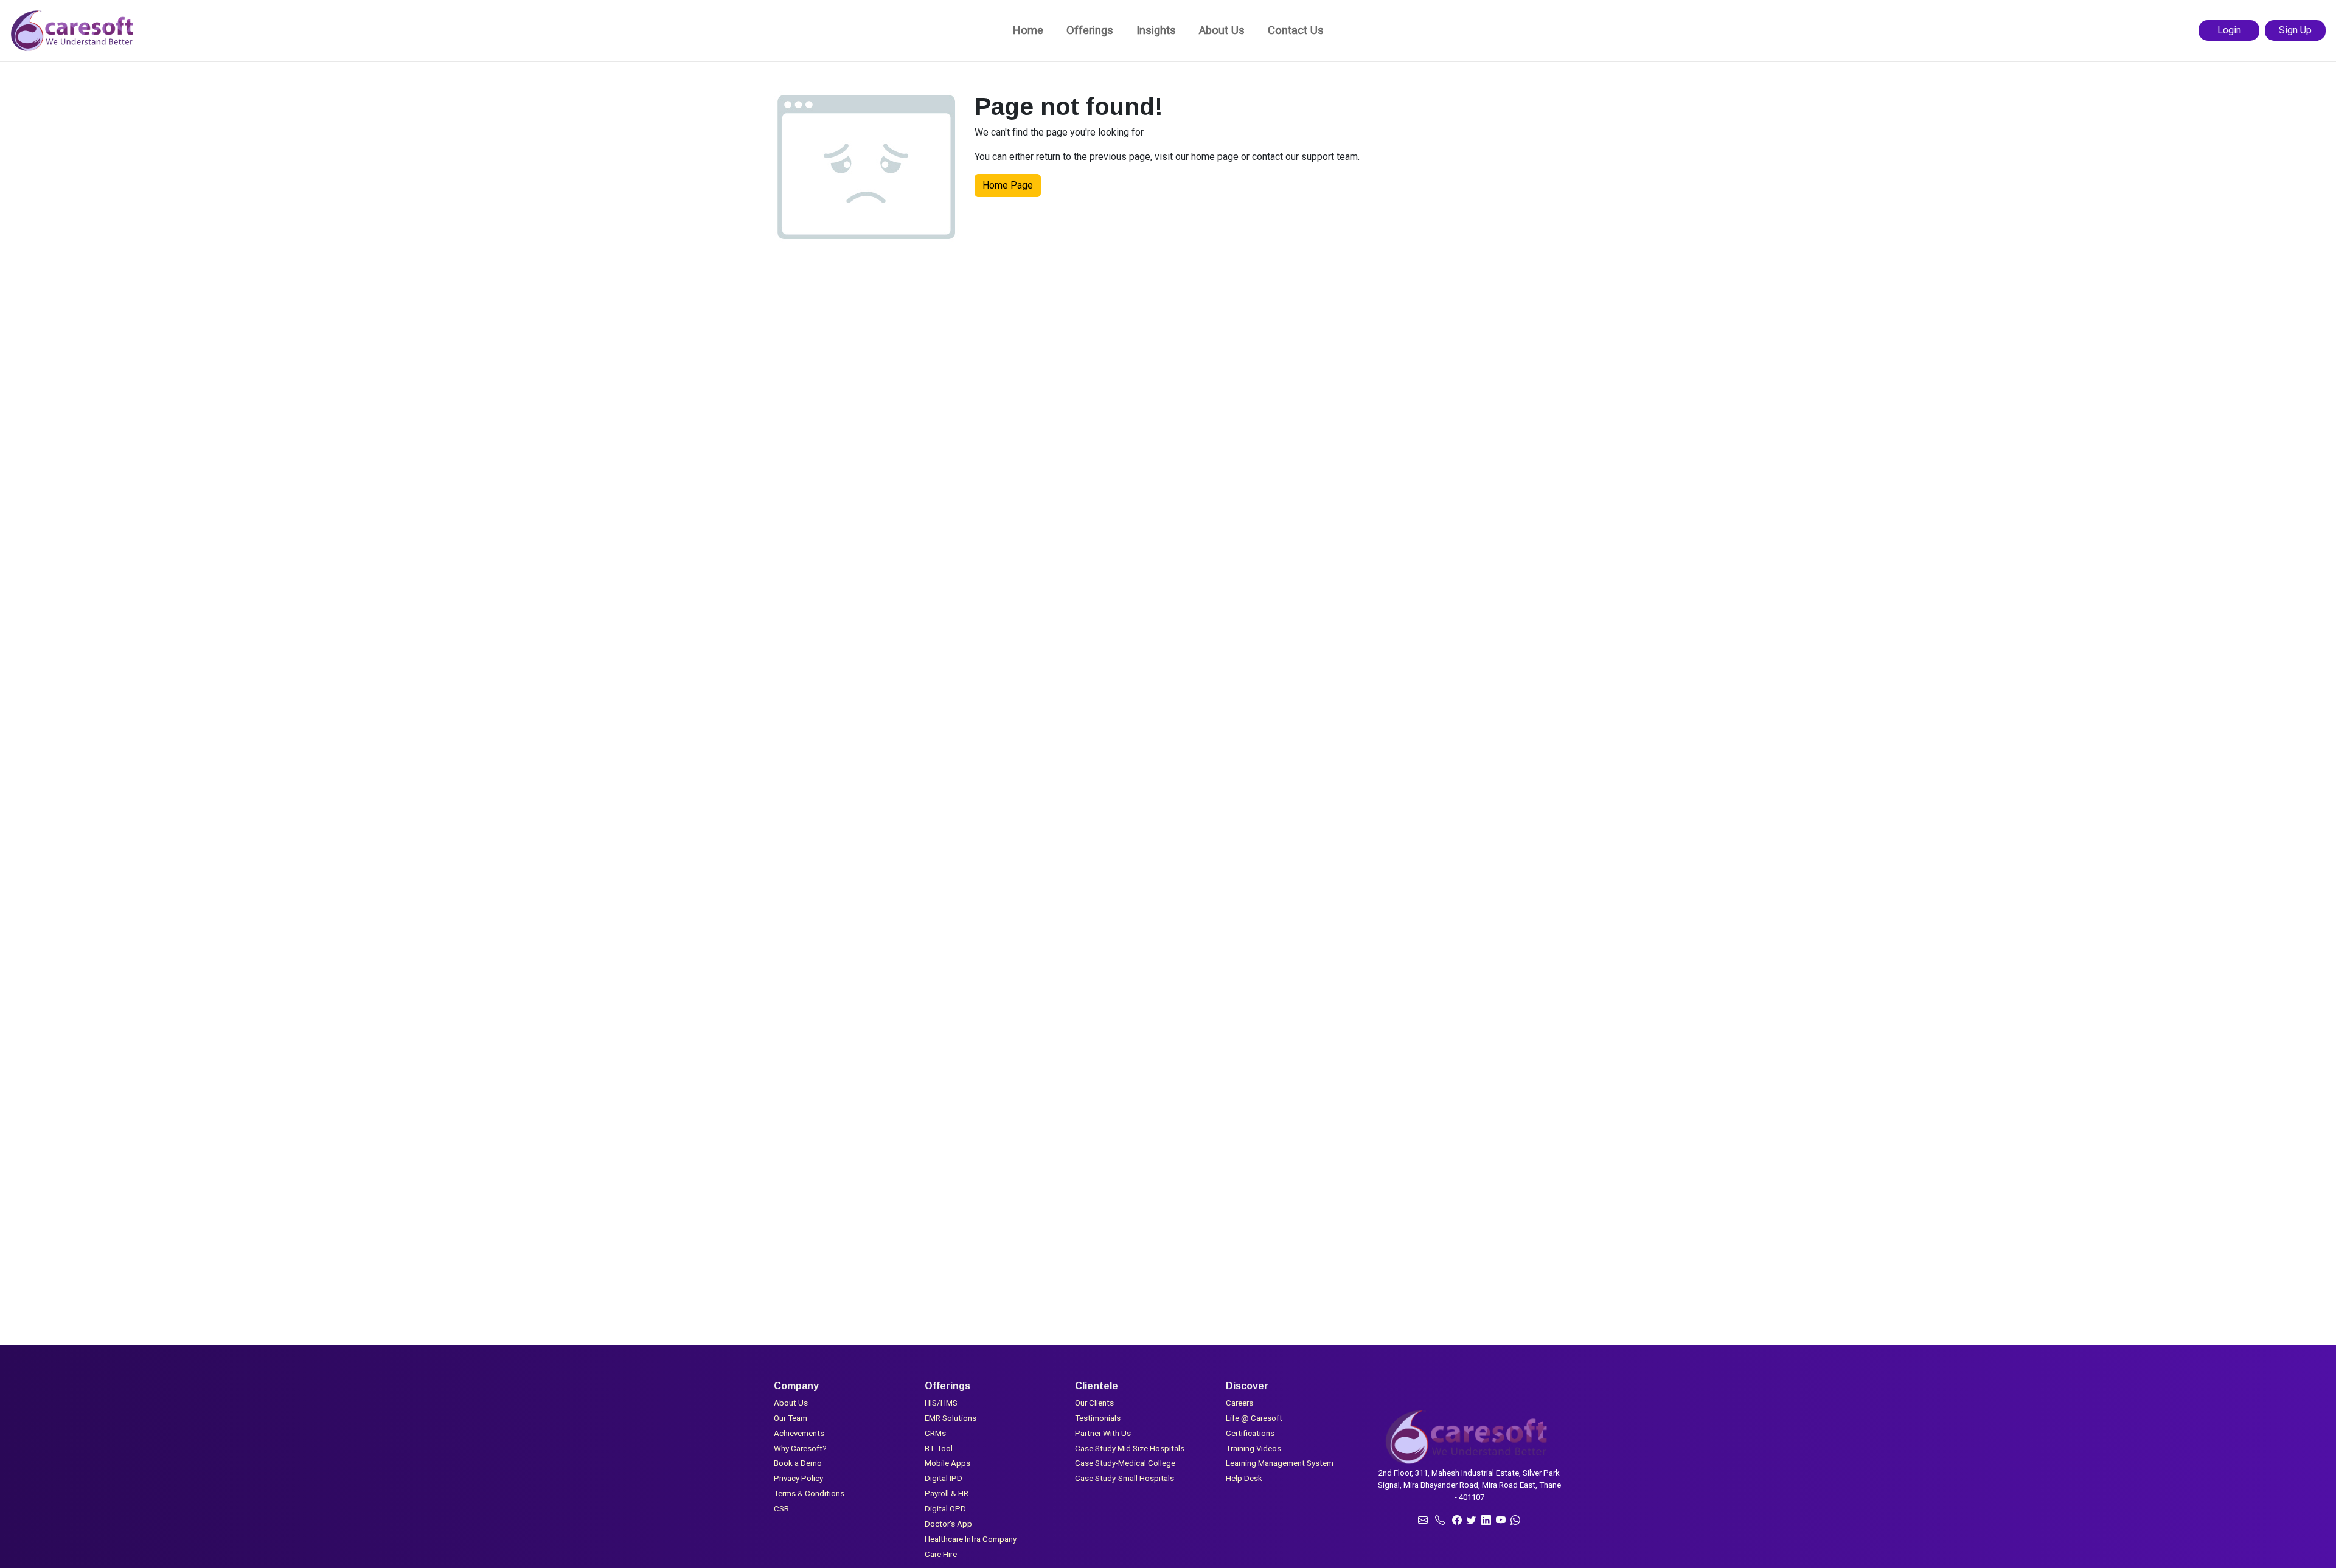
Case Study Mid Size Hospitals (1130, 1448)
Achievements (799, 1433)
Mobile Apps (947, 1463)
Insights (1156, 30)
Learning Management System (1280, 1463)
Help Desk (1244, 1478)
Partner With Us (1103, 1433)
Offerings (1090, 30)
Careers (1239, 1403)
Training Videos (1253, 1448)
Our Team (791, 1418)
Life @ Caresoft (1254, 1418)
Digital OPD (945, 1509)
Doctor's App (948, 1524)
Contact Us (1296, 30)
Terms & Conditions (809, 1493)
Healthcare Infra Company (971, 1539)
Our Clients (1094, 1403)
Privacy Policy (798, 1478)
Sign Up (2295, 30)
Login (2229, 30)
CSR (781, 1509)
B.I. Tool (939, 1448)
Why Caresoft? (800, 1448)
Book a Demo (798, 1463)
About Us (1222, 30)
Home (1028, 30)
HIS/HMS (941, 1403)
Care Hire (941, 1554)
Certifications (1250, 1433)
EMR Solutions (951, 1418)
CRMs (935, 1433)
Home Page (1008, 185)
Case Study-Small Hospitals (1125, 1478)
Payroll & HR (947, 1493)
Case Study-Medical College (1125, 1463)
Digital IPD (944, 1478)
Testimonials (1098, 1418)
